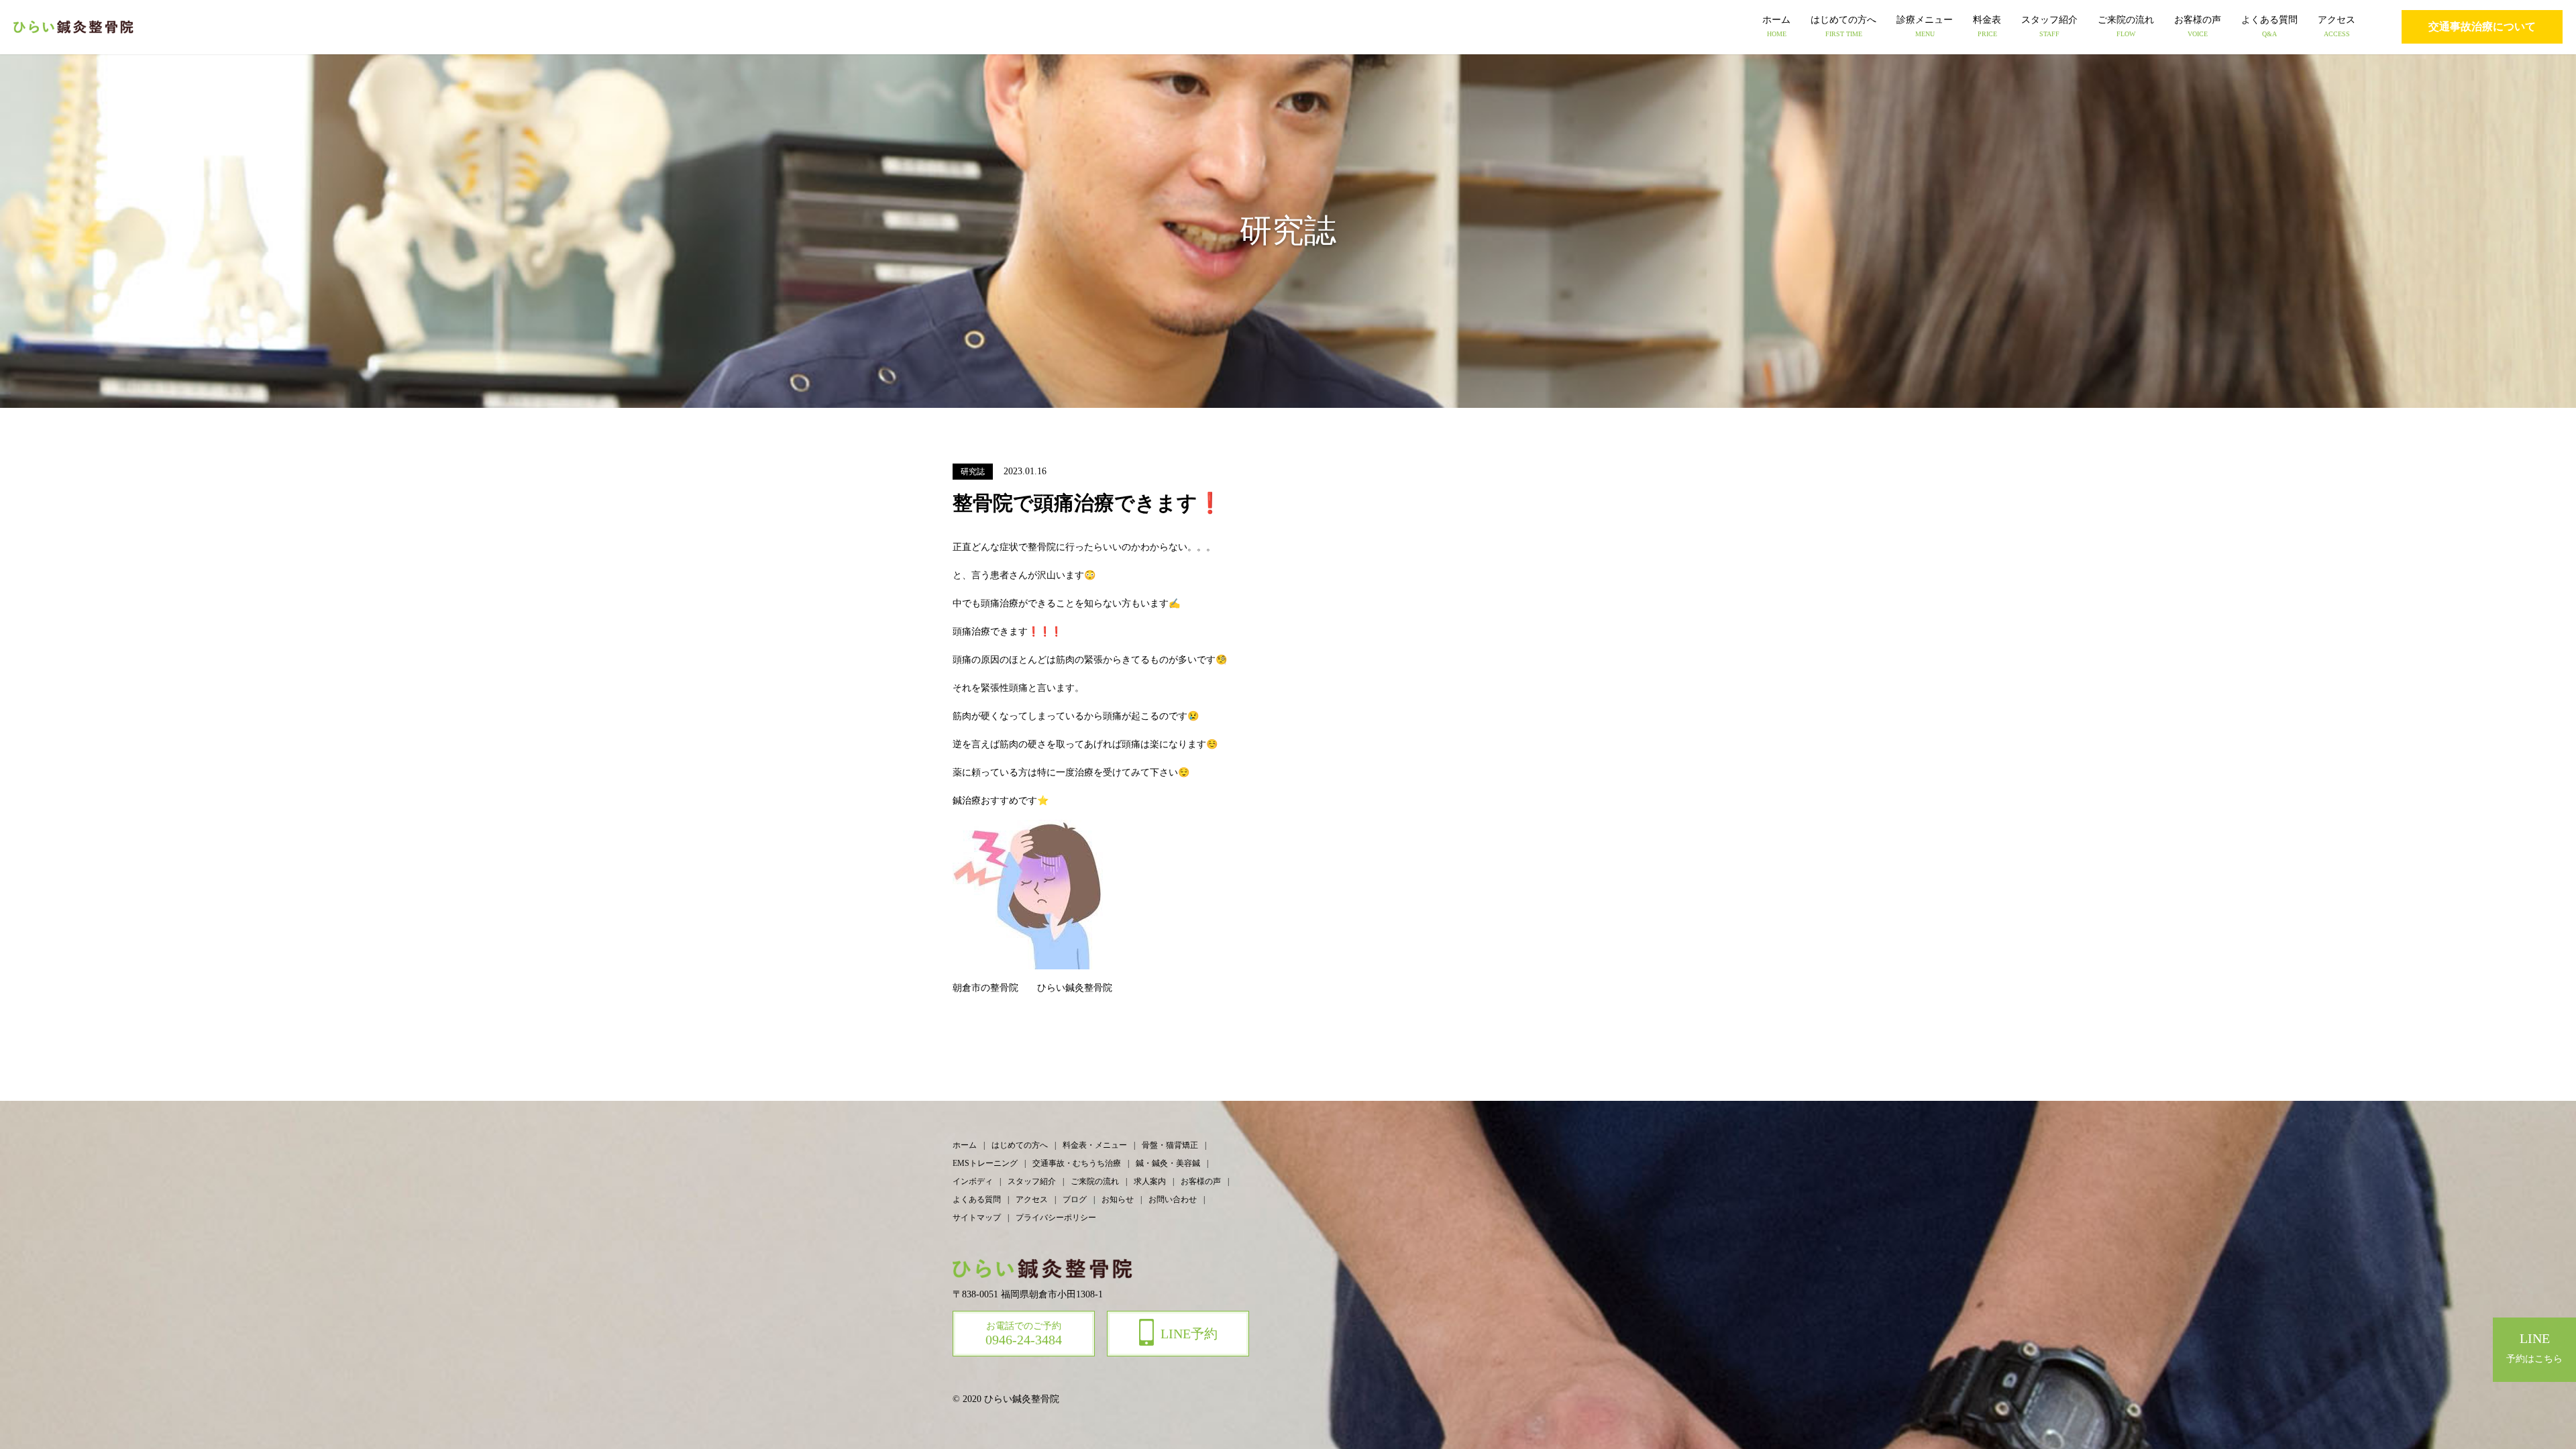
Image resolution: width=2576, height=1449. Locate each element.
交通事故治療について (2482, 26)
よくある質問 (2269, 26)
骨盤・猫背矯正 (1170, 1145)
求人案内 (1150, 1181)
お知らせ (1118, 1199)
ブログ (1075, 1199)
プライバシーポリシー (1056, 1218)
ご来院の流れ (2126, 26)
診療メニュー (1925, 26)
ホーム (1776, 26)
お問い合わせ (1173, 1199)
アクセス (2337, 26)
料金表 (1987, 26)
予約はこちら (2534, 1347)
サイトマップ (977, 1218)
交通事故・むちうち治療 (1077, 1163)
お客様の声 (2198, 26)
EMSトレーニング (985, 1163)
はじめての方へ (1843, 26)
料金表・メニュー (1095, 1145)
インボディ (973, 1181)
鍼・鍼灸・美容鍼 (1168, 1163)
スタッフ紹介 (2049, 26)
